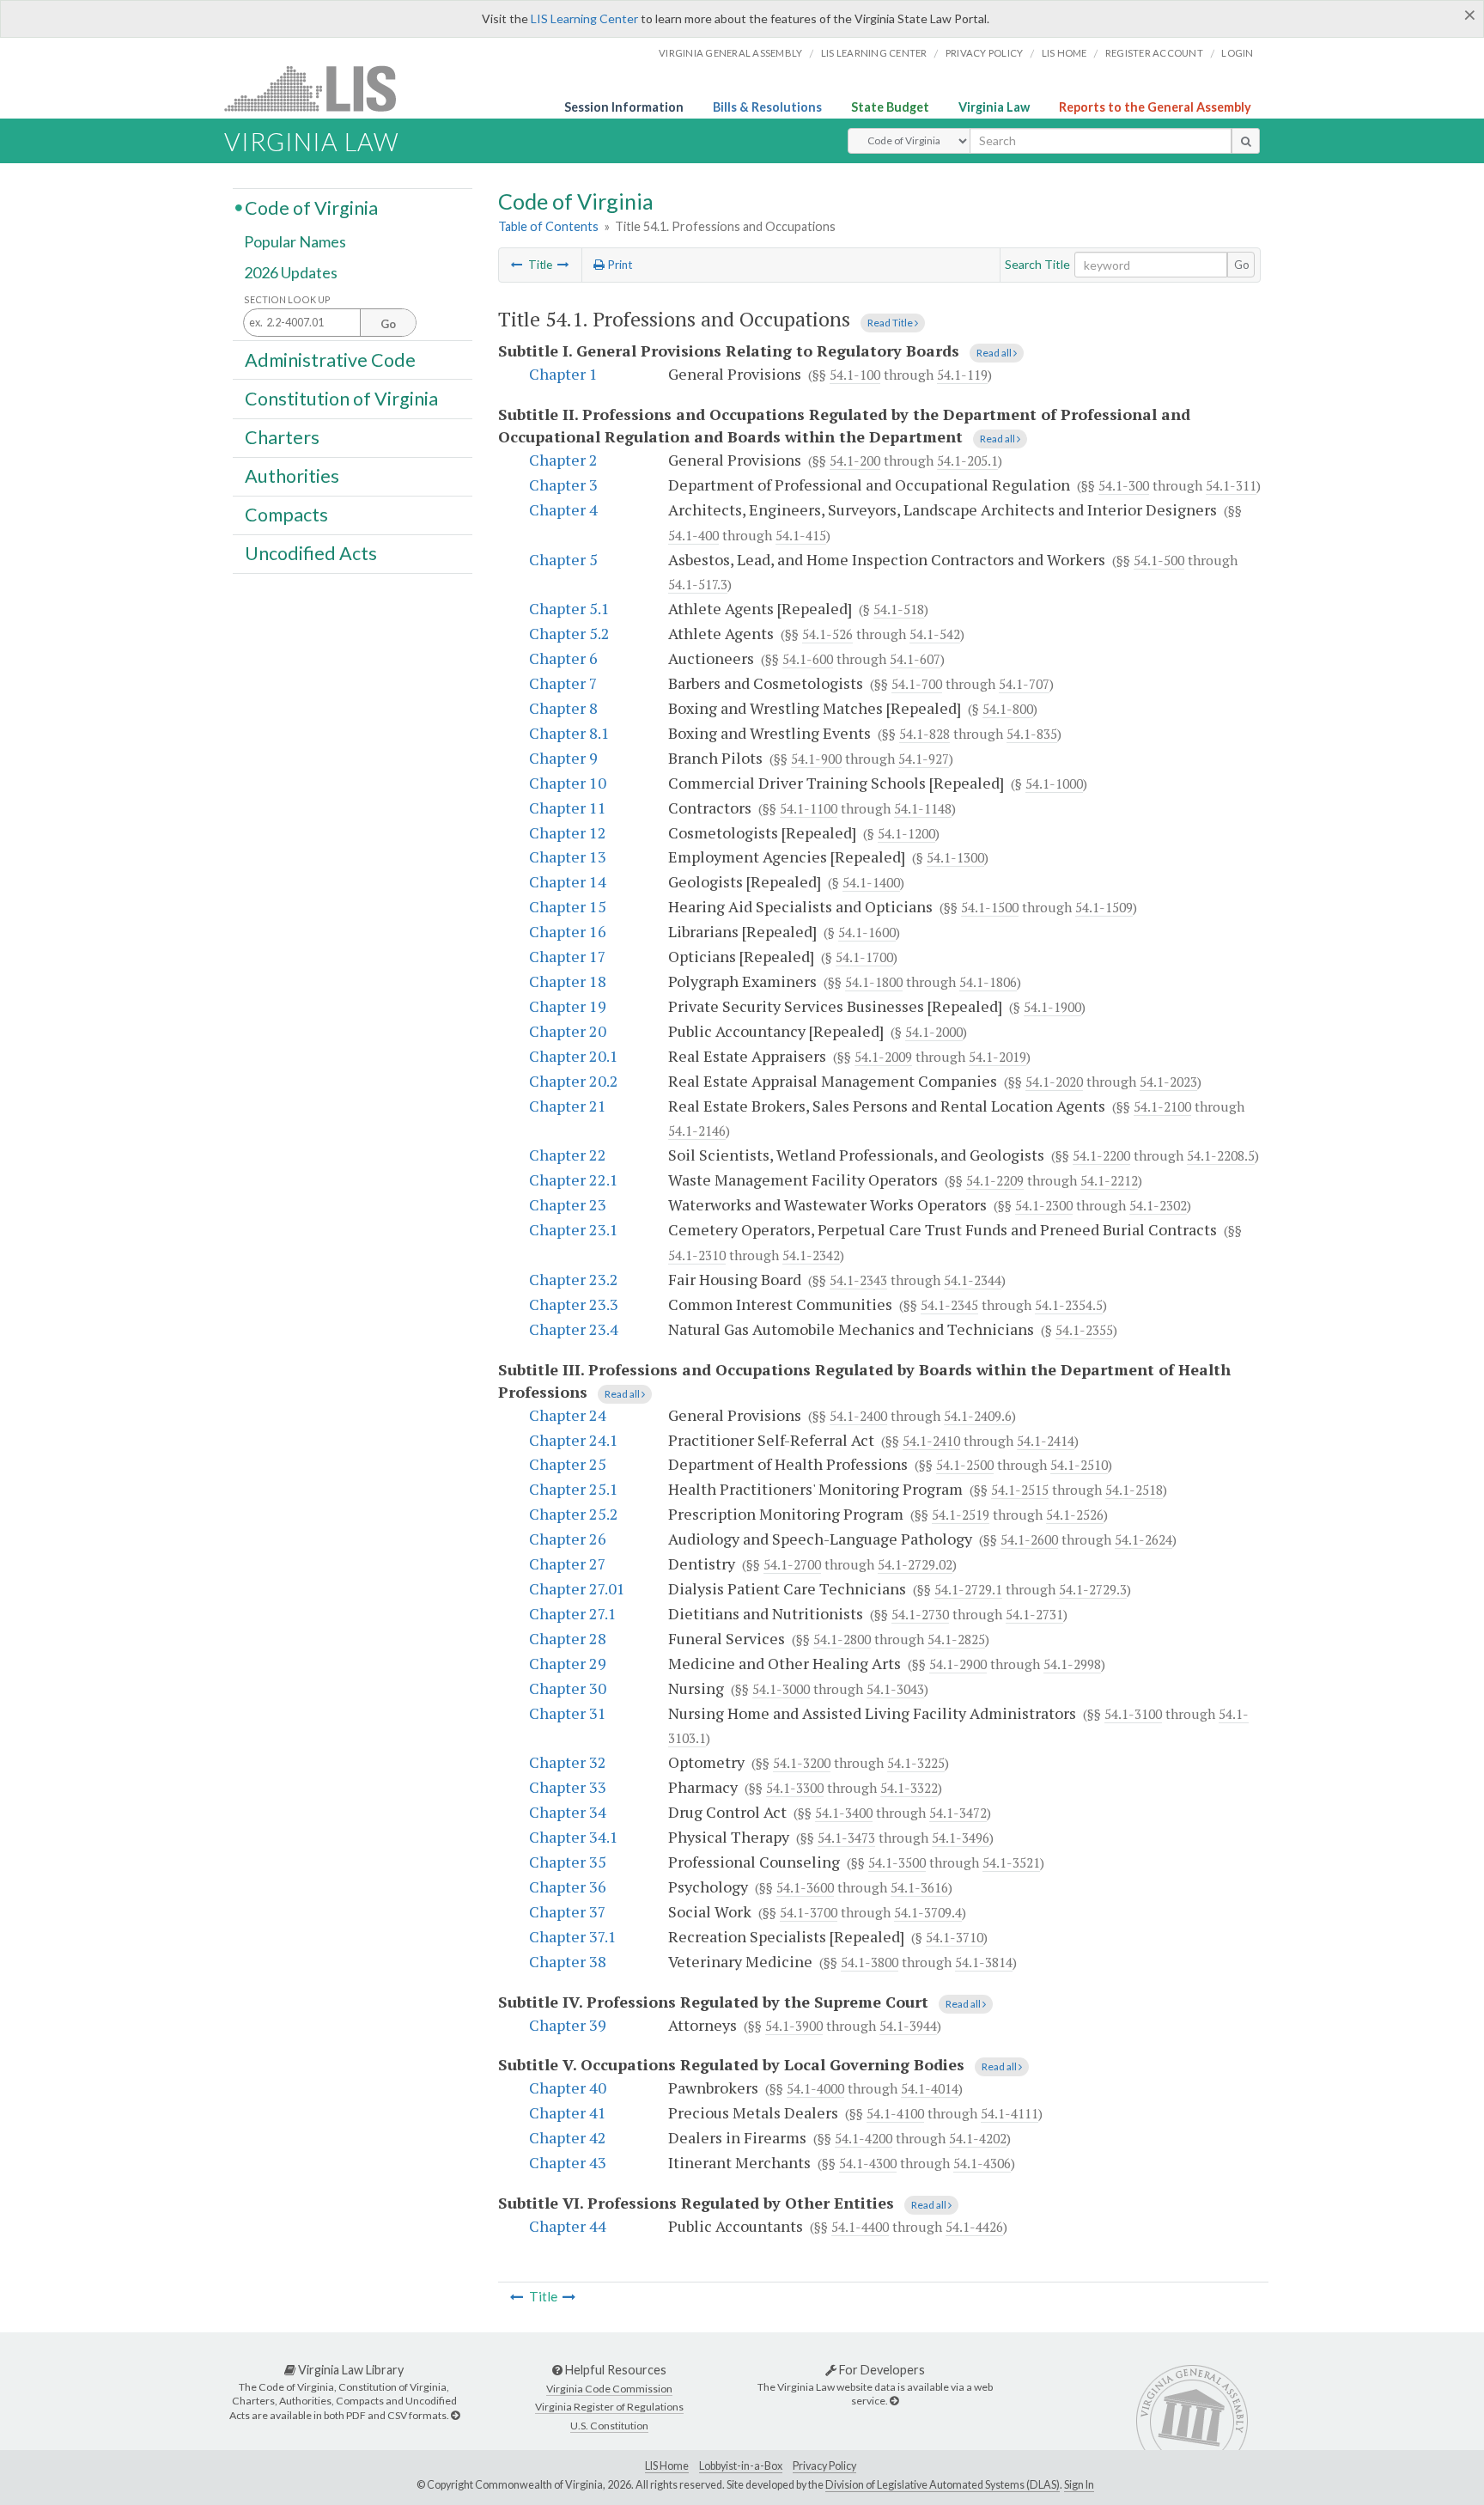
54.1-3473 (846, 1838)
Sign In (1079, 2485)
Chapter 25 (568, 1464)
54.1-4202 (978, 2138)
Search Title (1037, 264)
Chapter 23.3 (574, 1304)
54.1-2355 (1084, 1330)
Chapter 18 (568, 981)
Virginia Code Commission (609, 2389)
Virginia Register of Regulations (609, 2407)
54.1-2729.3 (1093, 1589)
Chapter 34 (568, 1812)
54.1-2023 (1168, 1082)
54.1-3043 (895, 1689)
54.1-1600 (867, 932)
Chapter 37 (568, 1911)
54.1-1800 (874, 982)
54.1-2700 (792, 1564)
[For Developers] (894, 2401)
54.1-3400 (844, 1813)
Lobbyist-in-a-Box (741, 2466)
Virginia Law (994, 107)
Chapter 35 (568, 1862)
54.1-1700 (864, 957)
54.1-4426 (974, 2227)
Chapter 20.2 (574, 1081)
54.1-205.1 (967, 460)
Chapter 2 (563, 460)
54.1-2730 (920, 1614)
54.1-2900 (958, 1664)
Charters (282, 437)
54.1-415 (801, 535)
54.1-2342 (811, 1255)
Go (1242, 265)
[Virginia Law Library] (455, 2415)
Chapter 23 (568, 1204)
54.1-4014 (930, 2088)
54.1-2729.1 (968, 1589)
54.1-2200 (1101, 1155)
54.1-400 (693, 535)
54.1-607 (915, 659)
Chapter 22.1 (574, 1179)
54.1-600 (808, 659)
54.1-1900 (1052, 1007)
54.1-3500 (897, 1862)
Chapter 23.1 (574, 1229)
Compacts (286, 515)
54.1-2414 (1046, 1441)
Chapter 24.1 (574, 1440)
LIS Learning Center (584, 18)
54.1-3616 (919, 1887)
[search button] (1246, 141)
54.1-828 (924, 734)
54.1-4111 (1010, 2113)
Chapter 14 (568, 881)
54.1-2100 (1162, 1106)
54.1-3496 (961, 1838)
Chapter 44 (568, 2226)
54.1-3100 (1133, 1714)
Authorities (292, 476)
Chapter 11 (568, 808)
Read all (995, 353)
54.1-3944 (908, 2026)
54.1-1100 (809, 808)
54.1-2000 (934, 1032)
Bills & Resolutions (767, 107)
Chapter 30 (568, 1688)
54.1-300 (1124, 485)
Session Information (624, 107)
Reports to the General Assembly (1155, 107)
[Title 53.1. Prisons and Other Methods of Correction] (517, 265)
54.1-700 (917, 684)
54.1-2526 (1075, 1515)
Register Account (1154, 53)
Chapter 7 (563, 683)
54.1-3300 (795, 1788)
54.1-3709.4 (928, 1912)
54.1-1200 (906, 833)
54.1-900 (816, 759)
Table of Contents (548, 226)
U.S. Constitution (609, 2426)
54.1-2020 (1054, 1082)
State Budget (890, 107)
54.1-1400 (871, 882)
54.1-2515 (1020, 1490)
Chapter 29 (568, 1663)
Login (1237, 53)
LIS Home (667, 2466)
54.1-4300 (868, 2163)
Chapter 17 (568, 956)
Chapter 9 (563, 758)
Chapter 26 (568, 1539)
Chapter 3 (563, 485)
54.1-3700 (809, 1912)
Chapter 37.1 (573, 1936)
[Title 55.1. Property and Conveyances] (563, 265)
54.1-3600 (805, 1887)
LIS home (1064, 53)
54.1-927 (924, 759)
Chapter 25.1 (574, 1489)
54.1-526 (827, 634)
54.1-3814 (984, 1962)
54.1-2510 (1079, 1465)
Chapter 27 (568, 1563)
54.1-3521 (1011, 1862)
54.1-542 (935, 634)
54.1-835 (1032, 734)
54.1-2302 (1158, 1205)
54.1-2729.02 (915, 1564)
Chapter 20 (568, 1031)
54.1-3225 (916, 1763)
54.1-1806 (988, 982)
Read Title (891, 323)
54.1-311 (1231, 485)
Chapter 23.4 (574, 1329)
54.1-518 (899, 609)
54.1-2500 (965, 1465)
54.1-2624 (1143, 1539)
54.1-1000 (1054, 783)
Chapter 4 (563, 509)
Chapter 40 (568, 2087)
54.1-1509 (1104, 907)
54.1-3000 (781, 1689)
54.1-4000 (815, 2088)
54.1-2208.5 (1221, 1155)
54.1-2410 (931, 1441)
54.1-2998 (1072, 1664)
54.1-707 (1024, 684)
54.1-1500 (990, 907)
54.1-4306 (982, 2163)
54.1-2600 (1029, 1539)
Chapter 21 (568, 1106)
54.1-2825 (956, 1639)
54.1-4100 (895, 2113)
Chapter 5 (563, 559)
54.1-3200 (802, 1763)
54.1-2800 (842, 1639)
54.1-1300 (955, 857)
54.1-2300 (1044, 1205)
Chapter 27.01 (577, 1588)
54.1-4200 (864, 2138)
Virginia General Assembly (730, 53)
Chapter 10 (568, 783)
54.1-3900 (794, 2026)
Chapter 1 (563, 374)
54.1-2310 (697, 1255)
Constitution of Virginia (341, 398)
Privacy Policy (985, 53)
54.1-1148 (923, 808)
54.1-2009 (883, 1057)
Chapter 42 (568, 2137)
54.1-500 (1159, 560)
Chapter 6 (563, 658)
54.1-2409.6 (978, 1416)
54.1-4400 (860, 2227)
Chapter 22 (568, 1155)
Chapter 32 (568, 1762)
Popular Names (295, 242)
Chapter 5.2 (569, 633)
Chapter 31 (568, 1713)
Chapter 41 (568, 2112)
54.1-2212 (1109, 1180)
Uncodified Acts (311, 553)
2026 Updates (291, 272)
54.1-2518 (1134, 1490)
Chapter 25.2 (574, 1514)
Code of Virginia (311, 207)
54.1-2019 (997, 1057)
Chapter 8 (563, 708)
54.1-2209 (995, 1180)
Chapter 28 (568, 1638)
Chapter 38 (568, 1961)
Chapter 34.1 (574, 1837)
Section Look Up (287, 299)
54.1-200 (855, 460)
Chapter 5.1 (569, 608)
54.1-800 (1008, 709)
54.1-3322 (909, 1788)
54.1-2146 (697, 1131)
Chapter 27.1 (573, 1613)
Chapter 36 (568, 1886)
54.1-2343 (858, 1280)
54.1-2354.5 (1069, 1305)
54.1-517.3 (698, 584)
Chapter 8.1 (569, 733)
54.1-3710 (955, 1937)
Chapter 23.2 (574, 1279)
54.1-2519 (961, 1515)
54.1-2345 (949, 1305)
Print (618, 265)
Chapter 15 (568, 906)
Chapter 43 (568, 2162)
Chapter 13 (568, 856)
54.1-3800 (870, 1962)
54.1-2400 (858, 1416)
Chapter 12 (568, 832)
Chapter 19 (568, 1006)
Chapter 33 (568, 1787)
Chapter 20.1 (574, 1056)
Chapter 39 (568, 2025)
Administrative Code (330, 359)
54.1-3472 (958, 1813)
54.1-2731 (1034, 1614)
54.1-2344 (973, 1280)
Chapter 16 (568, 931)
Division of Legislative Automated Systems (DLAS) (943, 2485)
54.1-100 (855, 375)
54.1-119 (962, 375)
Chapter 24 (568, 1415)
